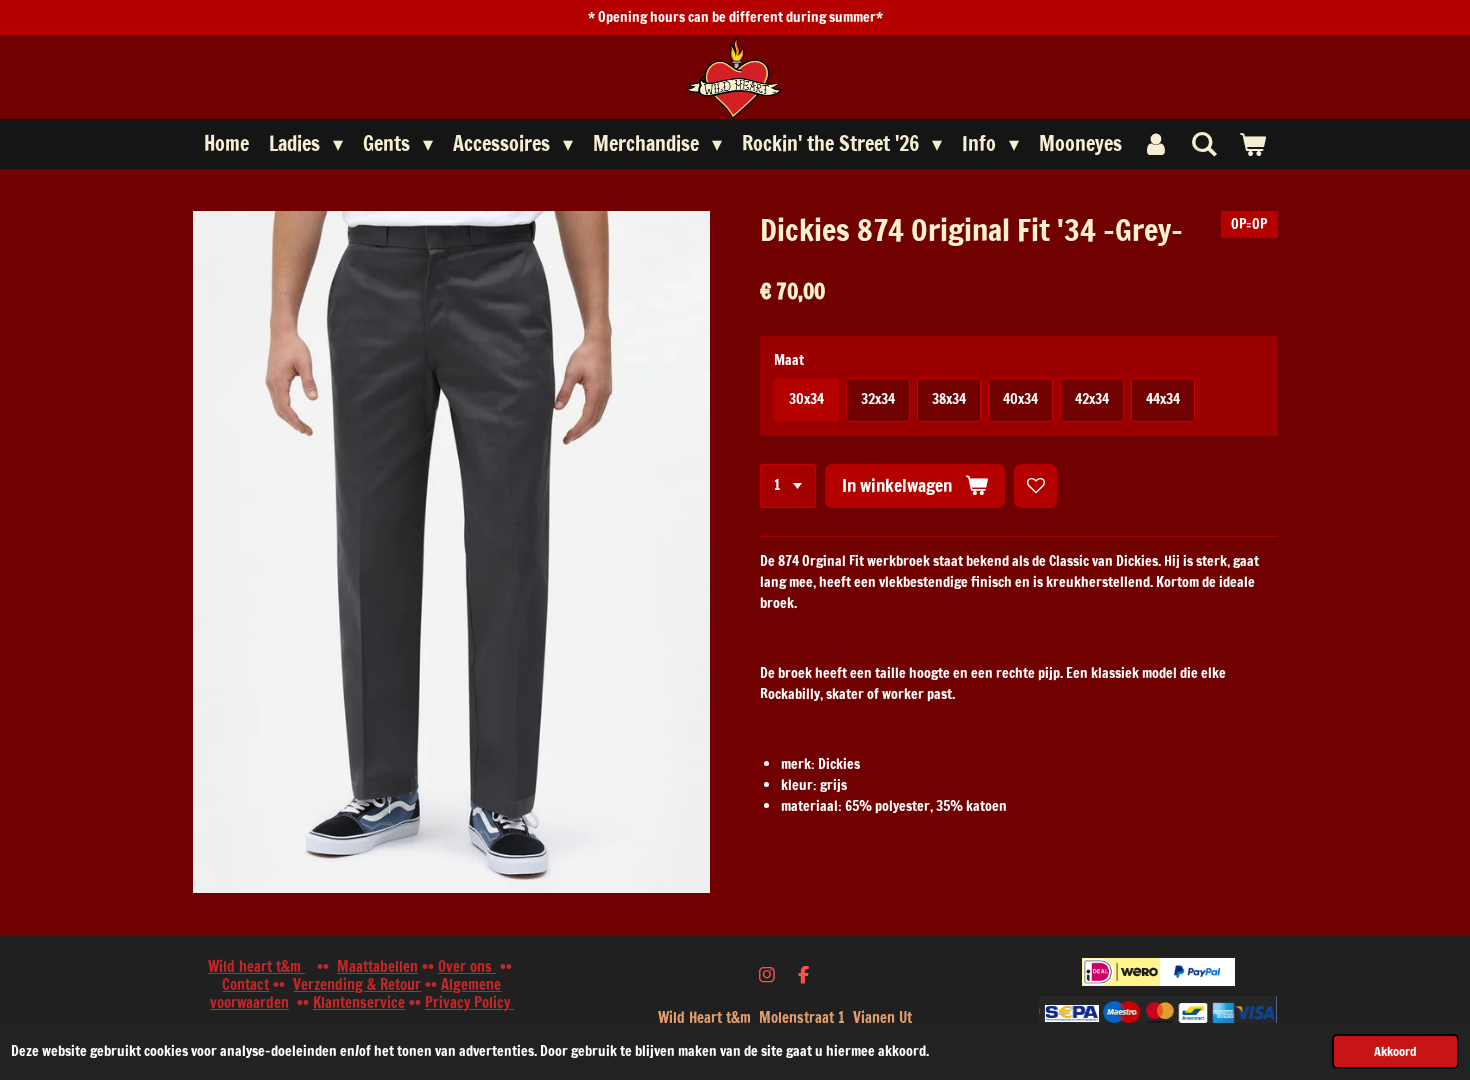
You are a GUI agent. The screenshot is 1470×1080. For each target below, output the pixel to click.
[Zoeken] (1204, 143)
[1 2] (788, 486)
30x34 (806, 399)
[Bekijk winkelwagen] (1252, 144)
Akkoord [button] (1395, 1051)
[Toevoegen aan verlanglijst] (1036, 486)
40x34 (1020, 399)
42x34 (1092, 399)
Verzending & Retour (357, 984)
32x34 (878, 399)
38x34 (949, 399)
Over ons (467, 966)
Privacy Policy (469, 1002)
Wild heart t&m (256, 966)
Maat (789, 360)
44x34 (1163, 399)
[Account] (1156, 144)
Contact (245, 984)
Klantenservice (359, 1002)
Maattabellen (377, 966)
